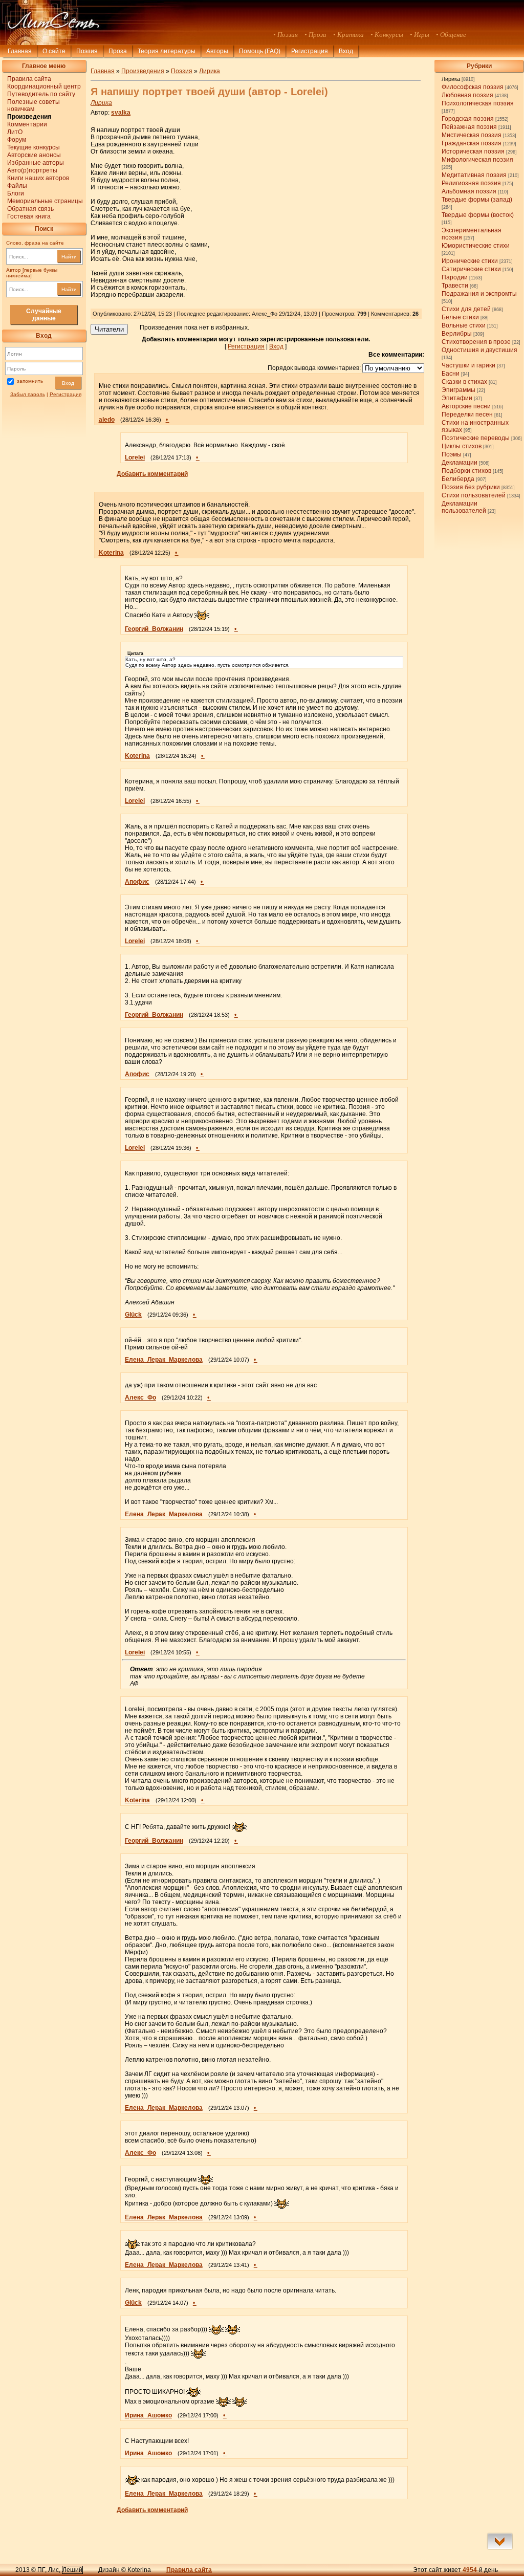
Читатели (109, 329)
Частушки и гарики (468, 365)
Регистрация (310, 51)
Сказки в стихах (464, 382)
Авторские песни (466, 406)
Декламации (460, 463)
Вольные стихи (464, 325)
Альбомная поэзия (469, 191)
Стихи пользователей (474, 495)
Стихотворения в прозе (476, 342)
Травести (455, 286)
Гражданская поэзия (472, 143)
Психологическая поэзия (478, 103)
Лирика (451, 79)
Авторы (217, 51)
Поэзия (87, 51)
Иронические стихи (470, 261)
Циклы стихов (462, 446)
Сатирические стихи (471, 269)
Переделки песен (467, 414)
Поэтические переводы (476, 438)
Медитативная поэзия (474, 175)
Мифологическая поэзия (477, 160)
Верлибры (457, 334)
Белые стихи (460, 317)
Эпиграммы (458, 390)
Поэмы (452, 454)
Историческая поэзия (473, 151)
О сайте (54, 51)
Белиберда (458, 479)
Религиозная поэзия (471, 183)
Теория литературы (167, 51)
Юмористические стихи (476, 246)
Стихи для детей (466, 309)
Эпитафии (457, 398)
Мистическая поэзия (472, 135)
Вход (68, 383)
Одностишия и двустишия (479, 350)
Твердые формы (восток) (478, 215)
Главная (20, 51)
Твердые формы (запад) (477, 200)
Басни (451, 374)
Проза (118, 51)
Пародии (455, 277)
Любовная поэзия (467, 95)
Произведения (143, 71)
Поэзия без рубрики (471, 487)
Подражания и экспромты (479, 294)
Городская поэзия (468, 119)
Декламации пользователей (464, 507)
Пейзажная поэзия (469, 127)
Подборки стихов (466, 471)
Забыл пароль (28, 394)
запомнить (30, 381)
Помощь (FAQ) (260, 51)
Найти (69, 257)
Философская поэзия (473, 87)
